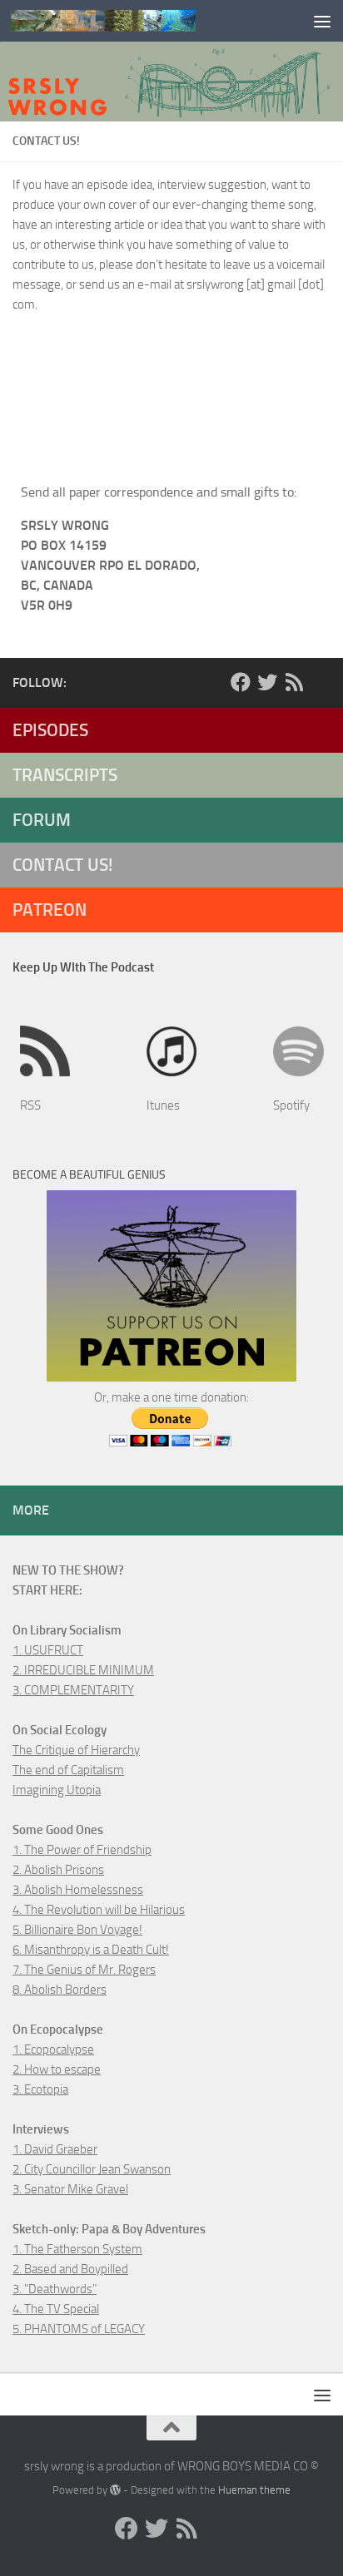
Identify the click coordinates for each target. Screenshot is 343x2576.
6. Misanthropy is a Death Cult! (91, 1950)
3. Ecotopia (40, 2089)
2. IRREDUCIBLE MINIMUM (83, 1670)
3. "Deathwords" (55, 2289)
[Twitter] (267, 682)
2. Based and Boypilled (70, 2269)
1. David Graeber (55, 2149)
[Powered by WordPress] (115, 2490)
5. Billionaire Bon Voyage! (77, 1930)
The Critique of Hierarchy (76, 1750)
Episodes (50, 730)
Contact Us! (63, 865)
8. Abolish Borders (60, 1990)
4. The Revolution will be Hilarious (99, 1910)
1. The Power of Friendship (82, 1850)
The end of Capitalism (68, 1770)
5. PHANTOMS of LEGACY (79, 2329)
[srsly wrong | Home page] (134, 21)
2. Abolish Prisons (58, 1870)
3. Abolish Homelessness (78, 1890)
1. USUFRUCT (48, 1650)
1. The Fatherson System (77, 2249)
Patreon (50, 910)
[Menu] (322, 21)
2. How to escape (57, 2069)
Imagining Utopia (57, 1790)
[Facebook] (241, 682)
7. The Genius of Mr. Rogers (84, 1970)
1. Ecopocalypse (53, 2049)
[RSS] (294, 682)
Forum (42, 820)
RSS (30, 1105)
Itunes (163, 1105)
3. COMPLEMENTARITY (73, 1690)
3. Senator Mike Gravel (70, 2189)
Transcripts (65, 775)
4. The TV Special (56, 2309)
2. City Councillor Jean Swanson (92, 2169)
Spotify (291, 1105)
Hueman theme (254, 2490)
